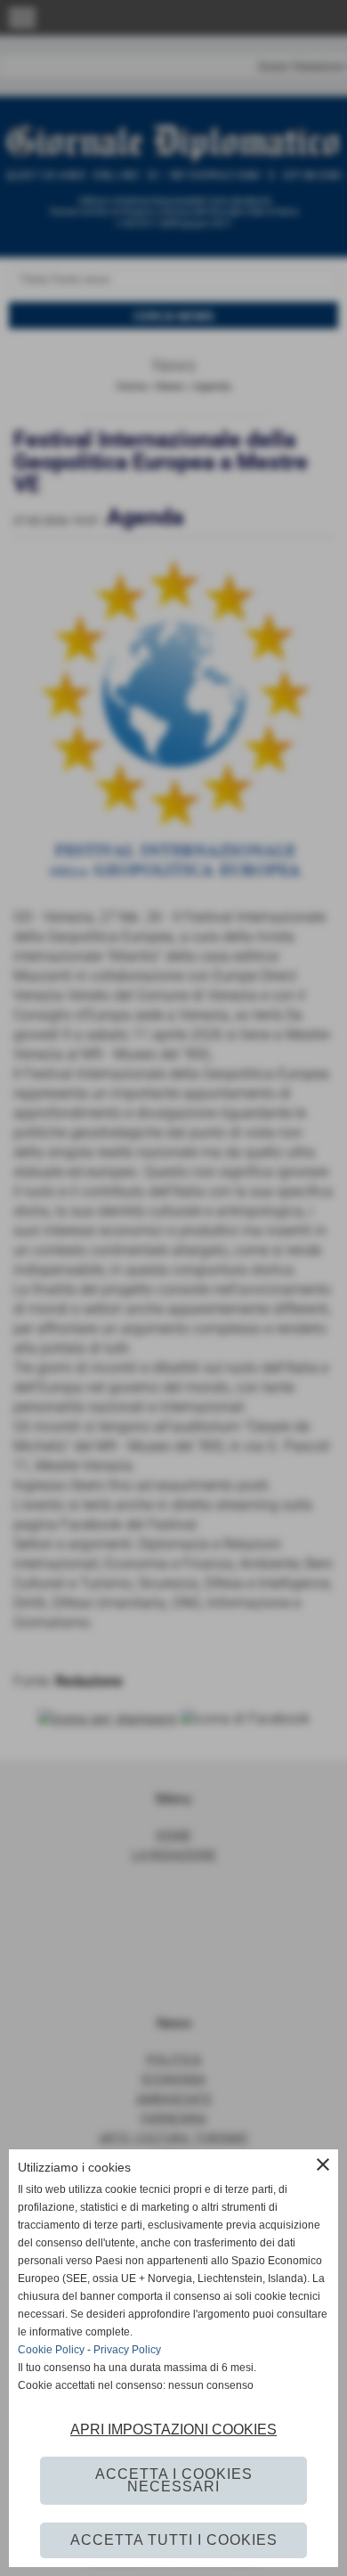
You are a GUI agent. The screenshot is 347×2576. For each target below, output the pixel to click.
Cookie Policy (51, 2350)
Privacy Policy (127, 2350)
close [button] (323, 2164)
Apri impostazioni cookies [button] (173, 2429)
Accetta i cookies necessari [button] (174, 2480)
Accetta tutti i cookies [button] (174, 2540)
